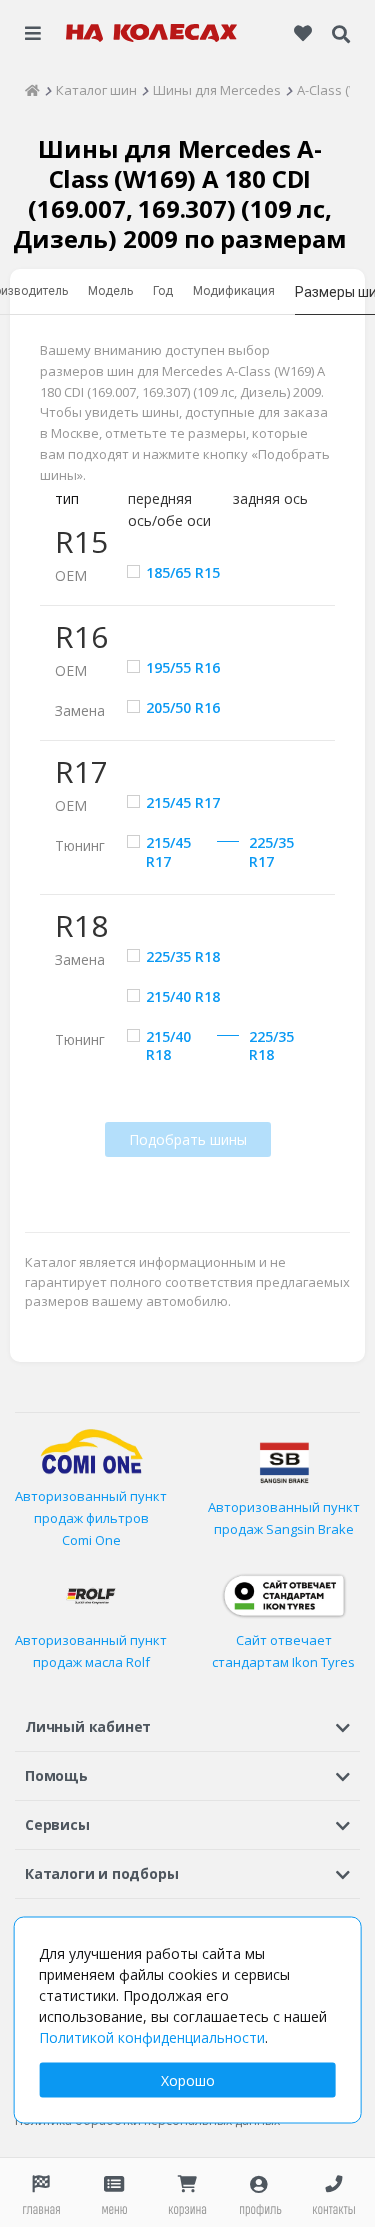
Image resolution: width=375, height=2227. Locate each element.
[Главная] (32, 90)
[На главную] (152, 33)
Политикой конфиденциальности (152, 2037)
